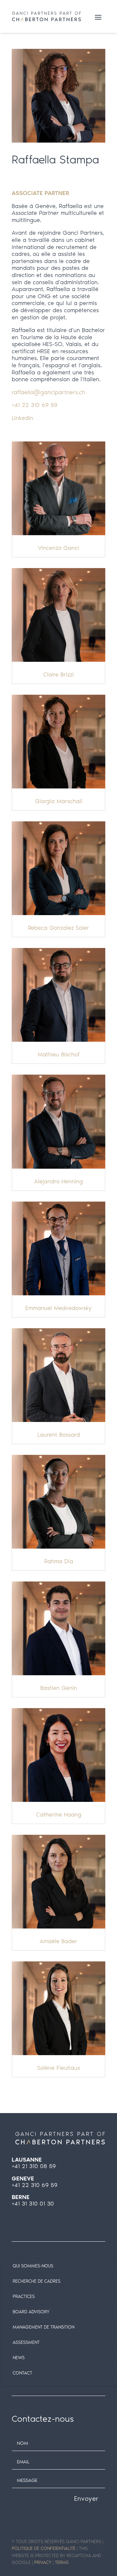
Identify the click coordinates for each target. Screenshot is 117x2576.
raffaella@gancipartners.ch (48, 392)
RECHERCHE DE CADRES (37, 2281)
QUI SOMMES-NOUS (33, 2266)
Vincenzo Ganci (58, 548)
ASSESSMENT (26, 2342)
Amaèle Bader (58, 1941)
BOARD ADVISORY (31, 2312)
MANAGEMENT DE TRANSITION (44, 2327)
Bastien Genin (59, 1688)
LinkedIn (22, 418)
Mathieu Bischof (59, 1054)
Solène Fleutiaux (59, 2068)
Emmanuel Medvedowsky (58, 1308)
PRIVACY (43, 2562)
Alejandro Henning (58, 1181)
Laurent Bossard (59, 1435)
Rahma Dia (59, 1561)
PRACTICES (24, 2297)
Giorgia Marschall (59, 801)
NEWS (19, 2358)
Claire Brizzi (58, 675)
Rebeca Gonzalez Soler (58, 928)
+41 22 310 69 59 (35, 405)
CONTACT (22, 2373)
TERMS (62, 2562)
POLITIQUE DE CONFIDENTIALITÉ (44, 2548)
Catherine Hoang (59, 1815)
